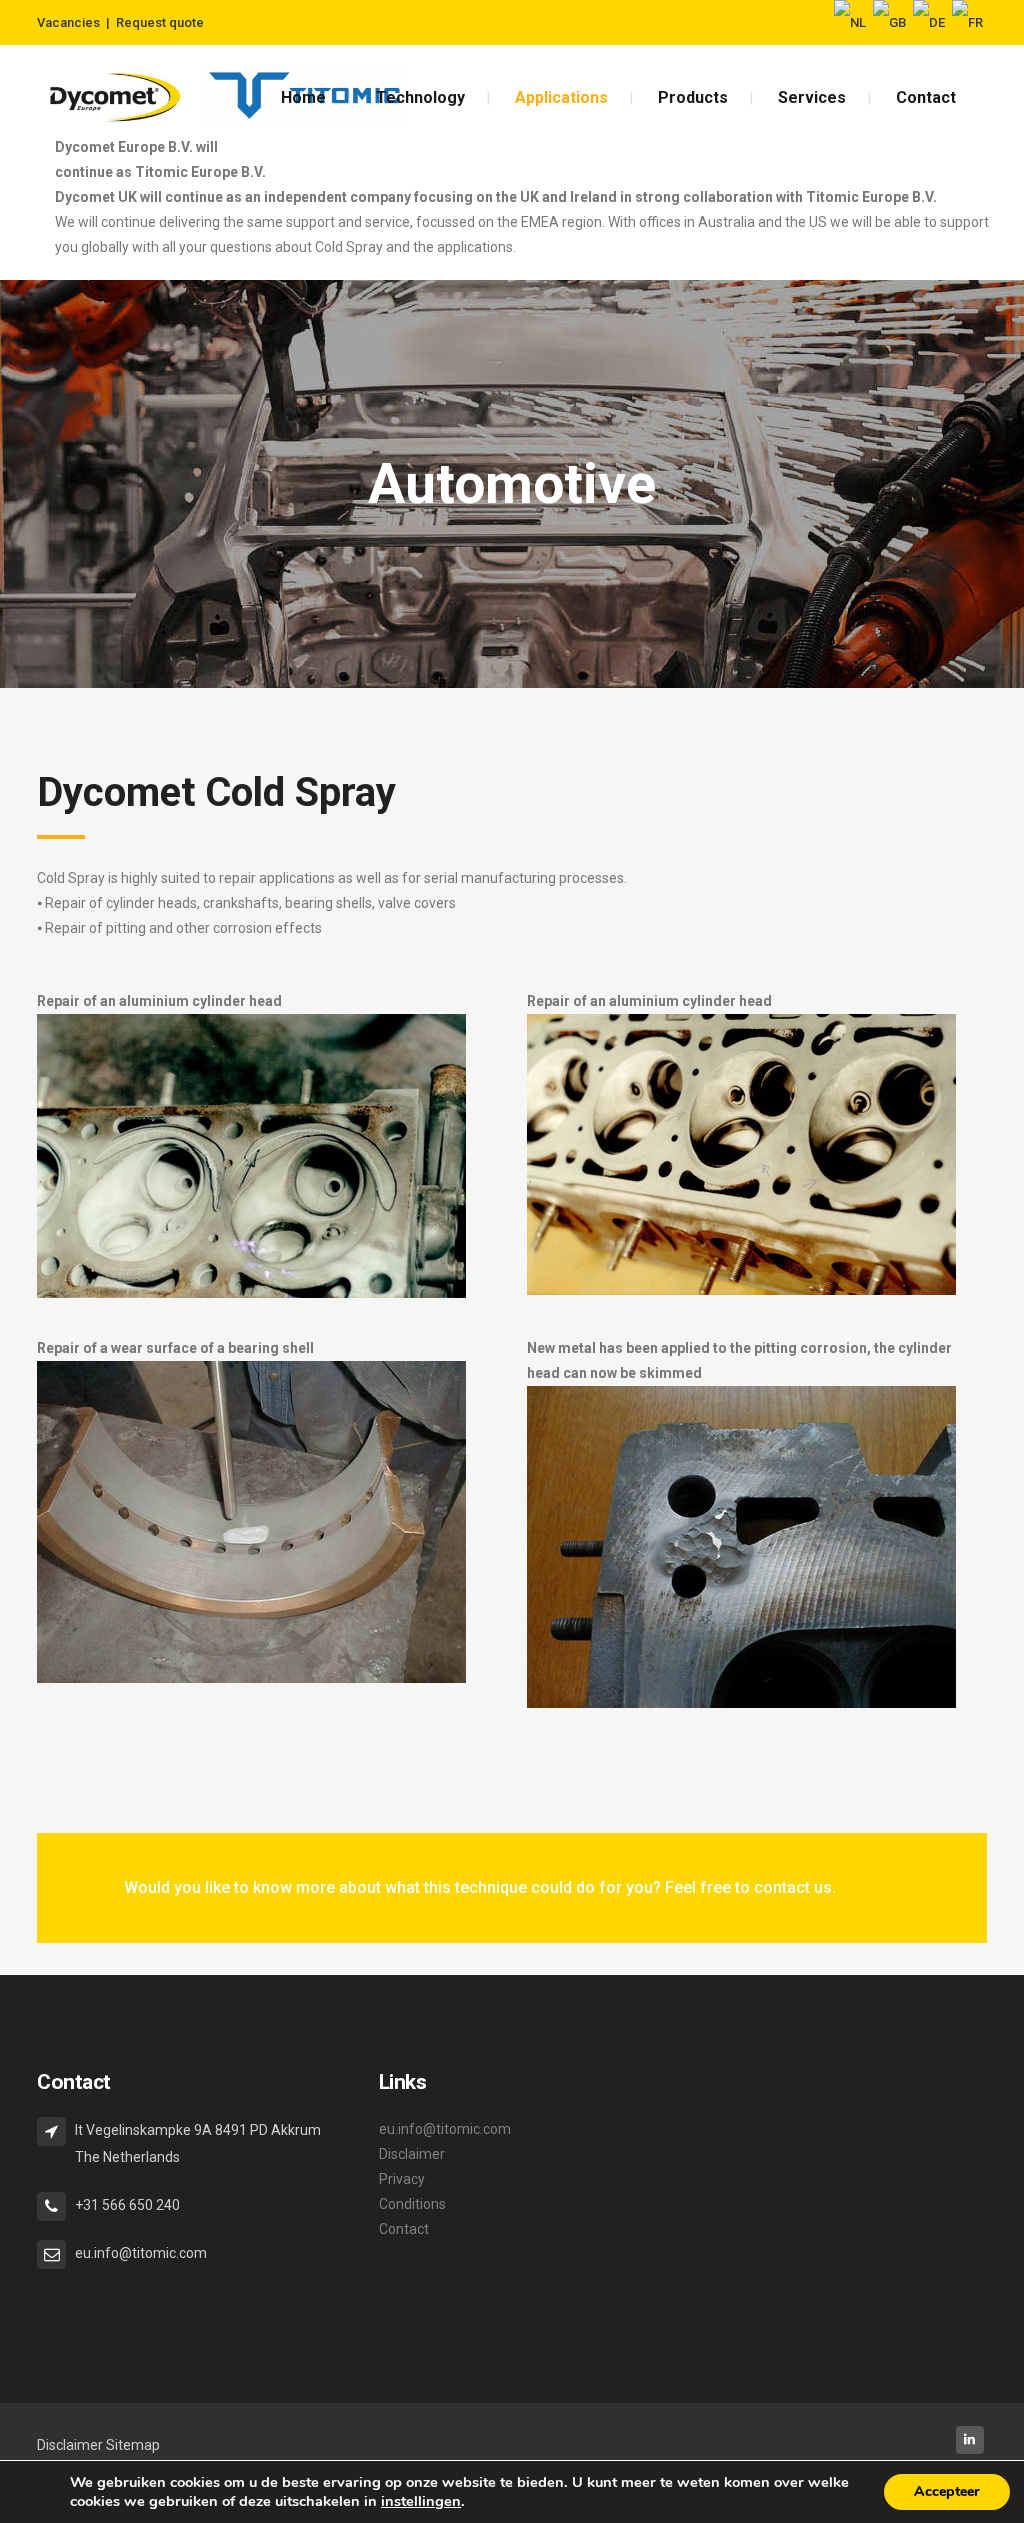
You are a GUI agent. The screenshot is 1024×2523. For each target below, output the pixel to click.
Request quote (160, 22)
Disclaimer (412, 2154)
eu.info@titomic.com (445, 2129)
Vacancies (68, 22)
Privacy (402, 2179)
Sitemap (133, 2445)
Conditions (412, 2204)
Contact (404, 2229)
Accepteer (947, 2491)
